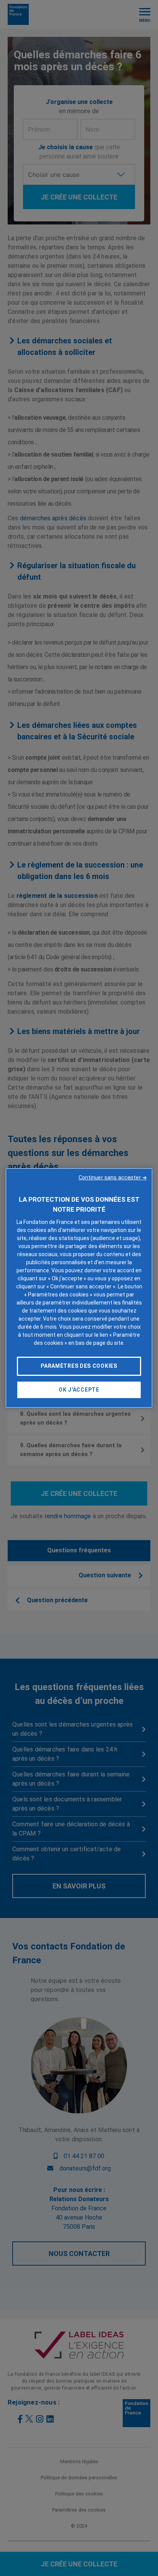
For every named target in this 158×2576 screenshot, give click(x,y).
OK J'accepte (79, 1390)
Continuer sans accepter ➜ (113, 1178)
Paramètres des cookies (79, 1366)
